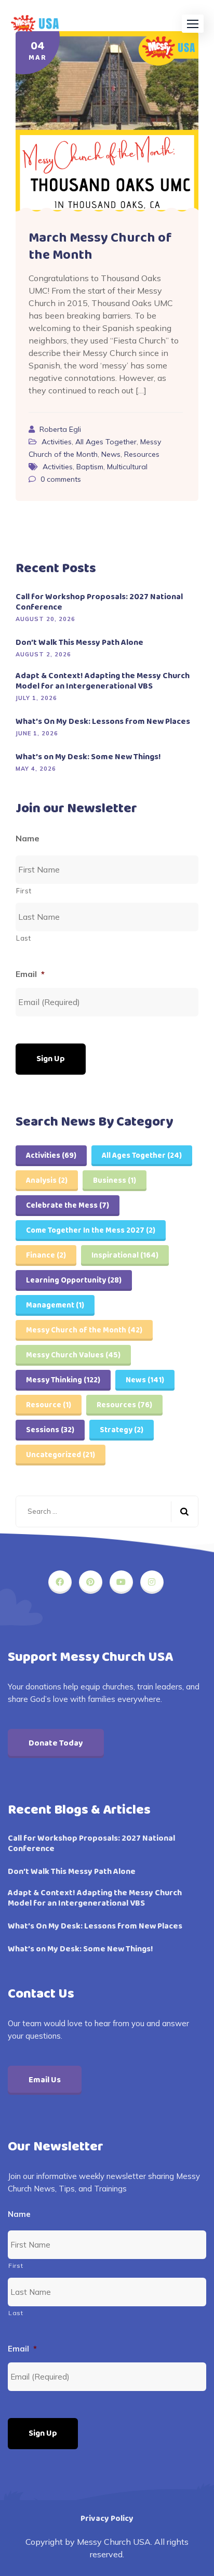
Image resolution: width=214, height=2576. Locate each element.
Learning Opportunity (74, 1280)
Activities (57, 442)
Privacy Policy (107, 2519)
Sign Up (51, 1059)
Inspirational (125, 1256)
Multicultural (127, 467)
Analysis (47, 1181)
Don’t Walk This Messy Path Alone (79, 643)
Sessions (50, 1430)
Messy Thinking (63, 1380)
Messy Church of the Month (84, 1330)
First (24, 891)
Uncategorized (61, 1455)
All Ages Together (106, 442)
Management (55, 1305)
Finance (46, 1256)
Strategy (122, 1430)
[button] (193, 24)
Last (24, 938)
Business (115, 1181)
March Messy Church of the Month (100, 247)
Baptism (90, 467)
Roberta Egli (60, 429)
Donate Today (56, 1743)
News (111, 454)
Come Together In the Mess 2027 (91, 1231)
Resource (49, 1405)
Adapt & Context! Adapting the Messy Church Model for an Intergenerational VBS (103, 681)
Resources (142, 454)
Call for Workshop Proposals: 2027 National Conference (99, 602)
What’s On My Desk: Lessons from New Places (103, 722)
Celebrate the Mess (68, 1206)
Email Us (45, 2080)
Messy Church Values (73, 1355)
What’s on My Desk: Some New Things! (88, 757)
